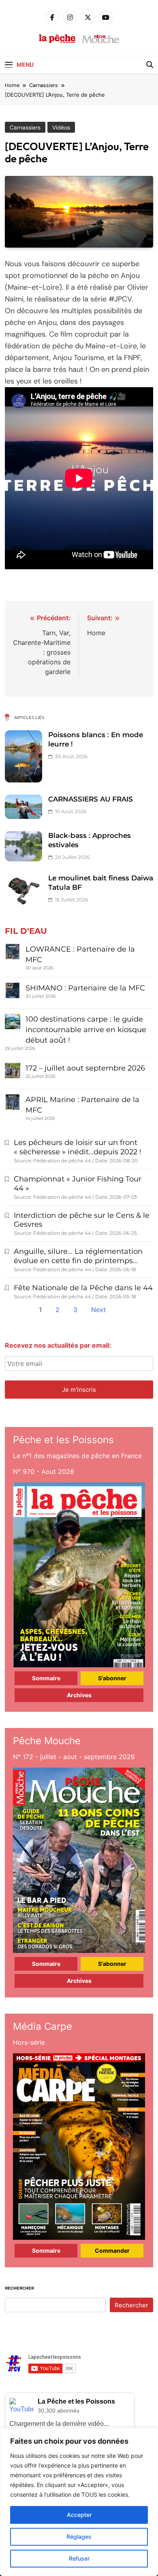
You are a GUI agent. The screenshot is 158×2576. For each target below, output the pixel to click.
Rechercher (19, 2288)
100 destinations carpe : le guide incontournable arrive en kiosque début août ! (86, 1030)
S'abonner (112, 1678)
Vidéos (61, 127)
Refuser (79, 2558)
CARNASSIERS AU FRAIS (91, 799)
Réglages (79, 2537)
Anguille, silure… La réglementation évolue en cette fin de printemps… (78, 1256)
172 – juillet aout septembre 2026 (85, 1068)
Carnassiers (25, 127)
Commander (112, 2251)
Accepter (79, 2515)
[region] (79, 2502)
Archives (79, 1695)
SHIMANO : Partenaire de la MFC (85, 988)
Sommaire (46, 1678)
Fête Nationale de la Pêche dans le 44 (83, 1288)
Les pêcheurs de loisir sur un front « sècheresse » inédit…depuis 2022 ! (78, 1147)
